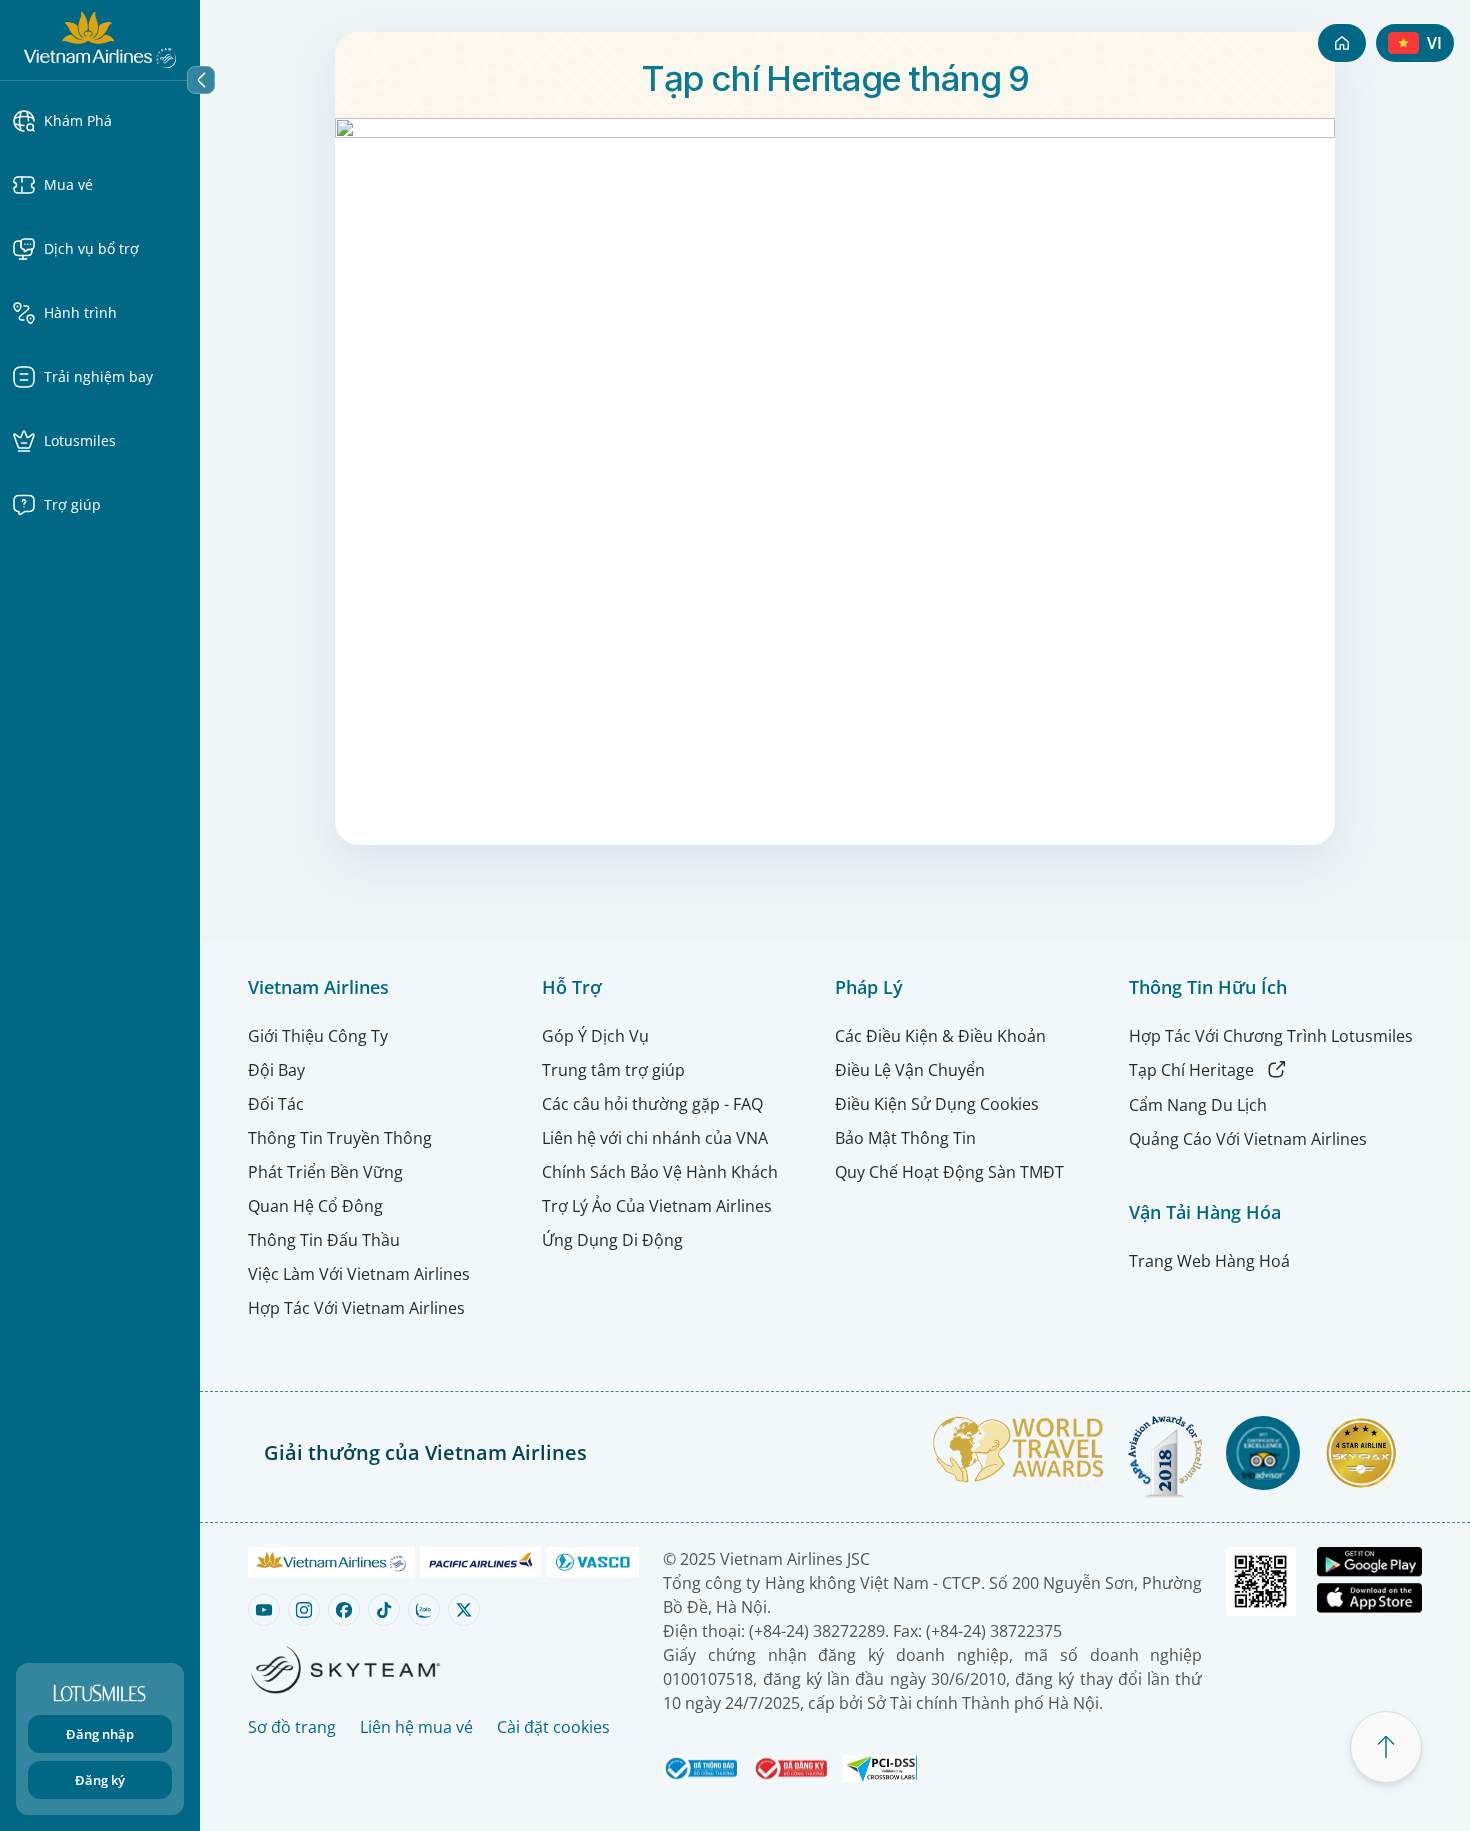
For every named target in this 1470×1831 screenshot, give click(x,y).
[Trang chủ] (1342, 43)
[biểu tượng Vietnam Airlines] (100, 38)
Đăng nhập (100, 1734)
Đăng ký (100, 1780)
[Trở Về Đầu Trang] (1386, 1747)
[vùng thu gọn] (201, 80)
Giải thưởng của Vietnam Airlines (425, 1452)
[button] (100, 121)
